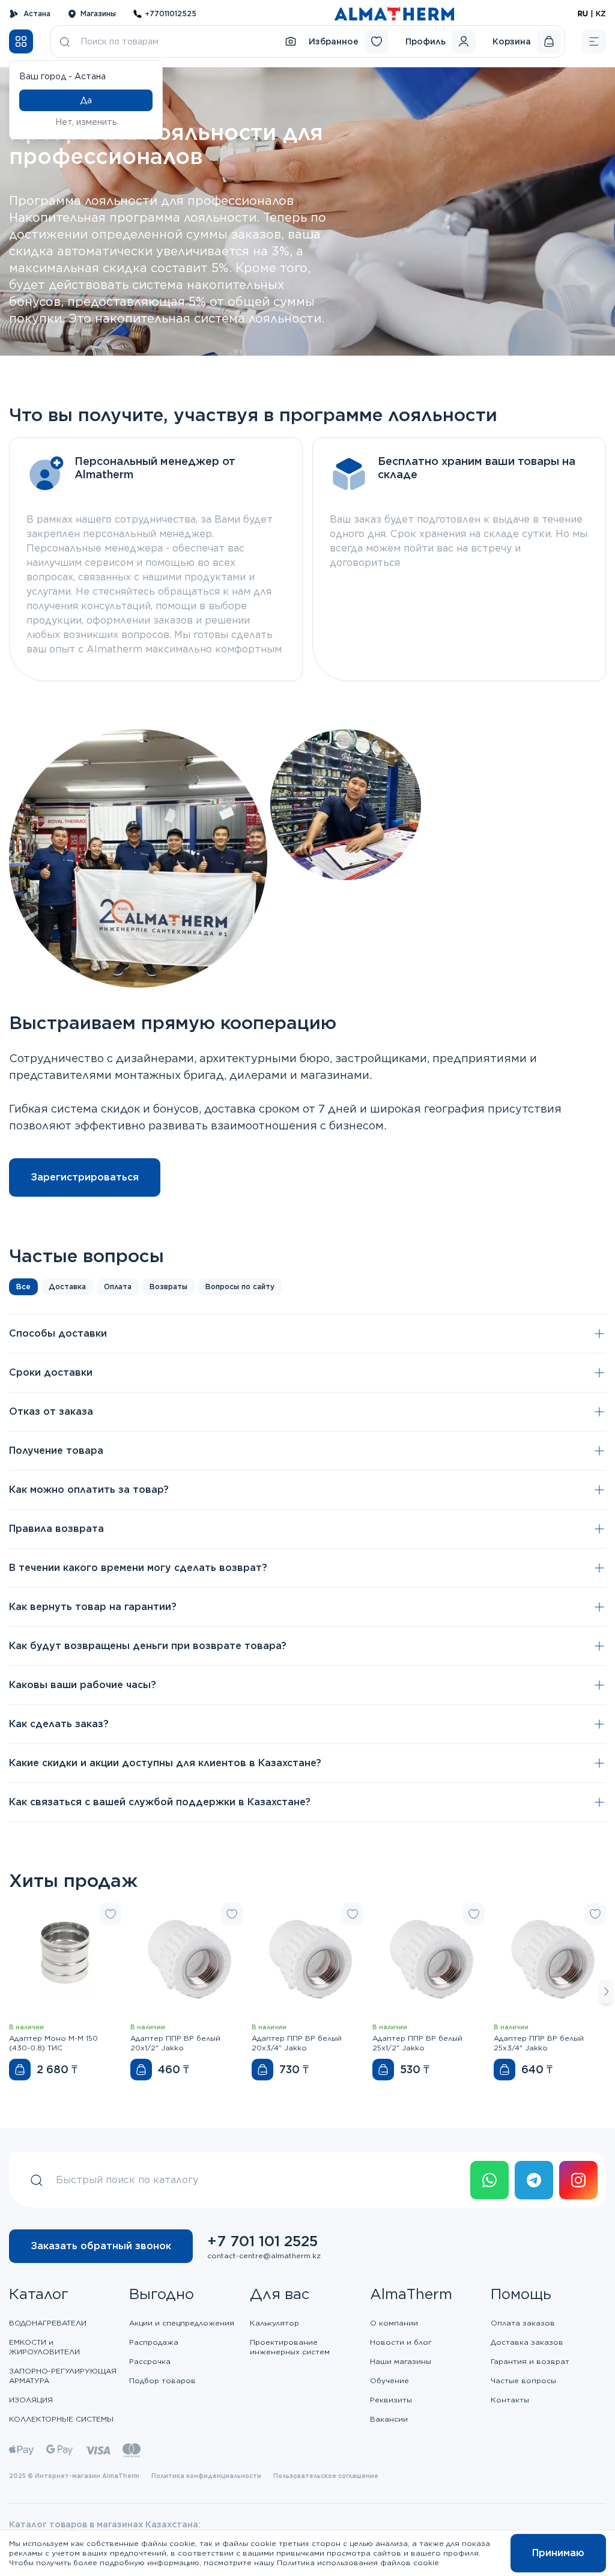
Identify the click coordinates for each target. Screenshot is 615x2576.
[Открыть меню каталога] (21, 41)
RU (583, 14)
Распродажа (154, 2342)
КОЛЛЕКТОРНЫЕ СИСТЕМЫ (61, 2419)
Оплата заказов (523, 2323)
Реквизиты (391, 2400)
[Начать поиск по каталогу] (65, 41)
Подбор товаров (162, 2380)
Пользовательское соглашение (326, 2476)
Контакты (510, 2400)
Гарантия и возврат (530, 2361)
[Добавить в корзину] (20, 2070)
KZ (601, 14)
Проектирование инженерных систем (290, 2347)
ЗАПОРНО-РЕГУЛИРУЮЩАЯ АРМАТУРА (63, 2376)
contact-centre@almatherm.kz (264, 2256)
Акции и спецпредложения (182, 2323)
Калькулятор (274, 2323)
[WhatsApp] (489, 2180)
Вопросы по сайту (240, 1286)
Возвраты (168, 1286)
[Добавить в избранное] (111, 1914)
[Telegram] (534, 2180)
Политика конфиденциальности (206, 2476)
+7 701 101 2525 (262, 2241)
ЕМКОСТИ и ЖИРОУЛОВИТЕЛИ (44, 2347)
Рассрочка (150, 2361)
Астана (37, 14)
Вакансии (389, 2419)
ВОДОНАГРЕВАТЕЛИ (48, 2323)
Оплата (118, 1286)
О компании (394, 2323)
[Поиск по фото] (291, 41)
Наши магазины (401, 2361)
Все (23, 1286)
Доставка (67, 1286)
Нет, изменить (86, 122)
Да (86, 100)
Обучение (389, 2380)
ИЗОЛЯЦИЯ (31, 2400)
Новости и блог (401, 2342)
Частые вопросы (523, 2380)
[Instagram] (578, 2180)
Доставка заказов (527, 2342)
